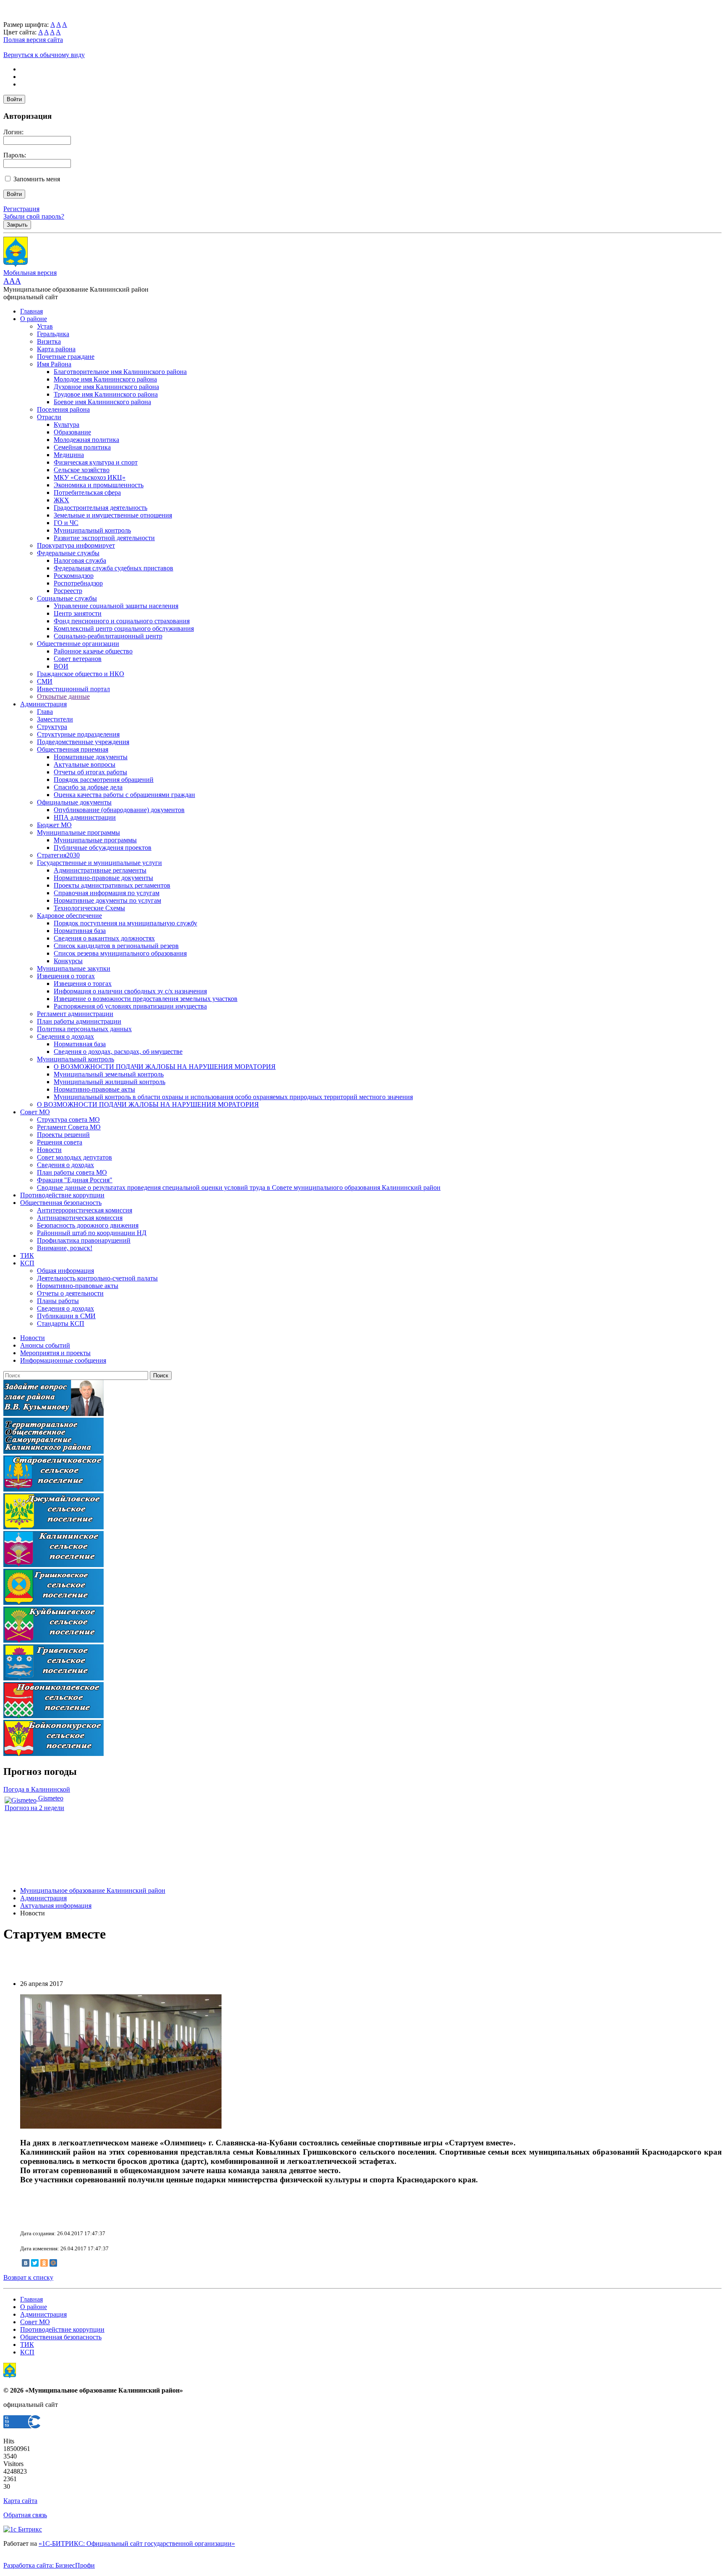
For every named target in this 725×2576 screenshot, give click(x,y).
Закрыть (17, 225)
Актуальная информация (56, 1906)
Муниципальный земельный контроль (109, 1074)
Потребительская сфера (87, 492)
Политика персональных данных (84, 1029)
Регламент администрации (75, 1014)
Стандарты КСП (61, 1323)
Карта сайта (20, 2501)
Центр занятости (78, 613)
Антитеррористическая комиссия (85, 1210)
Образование (72, 432)
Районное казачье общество (93, 651)
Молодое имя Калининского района (105, 379)
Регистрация (21, 209)
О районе (34, 319)
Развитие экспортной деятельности (104, 538)
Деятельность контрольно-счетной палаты (97, 1278)
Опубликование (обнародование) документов (119, 810)
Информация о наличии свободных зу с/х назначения (130, 991)
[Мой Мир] (53, 2263)
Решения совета (60, 1142)
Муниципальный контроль (92, 530)
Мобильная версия (30, 273)
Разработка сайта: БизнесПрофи (49, 2565)
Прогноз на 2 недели (34, 1808)
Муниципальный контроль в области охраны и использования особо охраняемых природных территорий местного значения (233, 1097)
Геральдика (53, 334)
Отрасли (49, 417)
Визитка (49, 341)
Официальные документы (74, 802)
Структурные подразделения (78, 734)
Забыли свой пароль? (34, 216)
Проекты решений (63, 1135)
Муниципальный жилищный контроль (110, 1082)
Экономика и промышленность (99, 485)
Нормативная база (80, 931)
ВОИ (61, 666)
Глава (45, 712)
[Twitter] (35, 2263)
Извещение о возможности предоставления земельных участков (146, 999)
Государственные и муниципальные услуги (99, 863)
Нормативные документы (91, 757)
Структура (52, 727)
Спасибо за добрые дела (88, 787)
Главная (31, 311)
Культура (67, 425)
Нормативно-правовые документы (103, 878)
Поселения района (63, 409)
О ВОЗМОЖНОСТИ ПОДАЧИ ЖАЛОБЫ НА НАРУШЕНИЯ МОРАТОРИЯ (165, 1067)
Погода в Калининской (37, 1789)
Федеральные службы (68, 553)
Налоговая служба (80, 560)
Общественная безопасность (61, 1203)
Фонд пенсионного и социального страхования (122, 621)
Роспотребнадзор (78, 583)
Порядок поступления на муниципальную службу (125, 923)
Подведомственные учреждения (83, 742)
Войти (14, 99)
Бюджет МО (54, 825)
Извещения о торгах (66, 976)
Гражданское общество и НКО (81, 674)
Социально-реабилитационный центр (108, 636)
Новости (49, 1150)
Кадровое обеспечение (69, 916)
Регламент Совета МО (69, 1127)
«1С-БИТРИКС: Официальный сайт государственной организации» (137, 2543)
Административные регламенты (100, 870)
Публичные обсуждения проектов (103, 848)
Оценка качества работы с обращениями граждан (124, 795)
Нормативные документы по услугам (107, 900)
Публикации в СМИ (66, 1316)
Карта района (56, 349)
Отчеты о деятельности (70, 1293)
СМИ (45, 681)
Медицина (69, 455)
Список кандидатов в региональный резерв (116, 946)
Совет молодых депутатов (74, 1157)
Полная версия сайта (33, 40)
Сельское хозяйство (82, 470)
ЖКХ (61, 500)
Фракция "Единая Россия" (75, 1180)
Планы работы (58, 1301)
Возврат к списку (28, 2277)
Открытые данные (63, 696)
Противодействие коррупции (62, 1195)
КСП (27, 1263)
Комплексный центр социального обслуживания (124, 628)
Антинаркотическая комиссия (80, 1218)
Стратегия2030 (58, 855)
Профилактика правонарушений (84, 1240)
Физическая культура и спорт (96, 462)
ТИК (27, 1255)
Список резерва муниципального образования (120, 953)
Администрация (43, 704)
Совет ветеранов (78, 659)
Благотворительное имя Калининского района (120, 372)
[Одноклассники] (44, 2263)
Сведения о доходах (65, 1036)
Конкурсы (68, 961)
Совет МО (35, 1112)
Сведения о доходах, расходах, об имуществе (118, 1052)
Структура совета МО (68, 1119)
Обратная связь (25, 2515)
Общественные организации (78, 644)
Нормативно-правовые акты (94, 1089)
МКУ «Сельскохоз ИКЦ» (90, 477)
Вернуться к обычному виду (44, 55)
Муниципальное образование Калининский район (93, 1890)
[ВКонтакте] (26, 2263)
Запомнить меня (37, 179)
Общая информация (65, 1271)
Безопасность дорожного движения (88, 1225)
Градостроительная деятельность (100, 508)
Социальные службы (67, 598)
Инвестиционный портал (73, 689)
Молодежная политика (86, 440)
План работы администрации (79, 1021)
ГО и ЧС (66, 523)
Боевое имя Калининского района (102, 402)
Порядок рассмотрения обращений (104, 780)
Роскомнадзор (74, 576)
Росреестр (68, 591)
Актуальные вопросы (85, 764)
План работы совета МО (72, 1172)
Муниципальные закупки (74, 968)
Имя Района (54, 364)
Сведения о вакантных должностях (104, 938)
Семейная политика (82, 447)
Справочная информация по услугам (107, 893)
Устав (45, 326)
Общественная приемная (73, 749)
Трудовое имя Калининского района (106, 394)
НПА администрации (85, 817)
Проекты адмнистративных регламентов (112, 885)
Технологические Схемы (89, 908)
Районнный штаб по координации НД (92, 1233)
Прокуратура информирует (76, 545)
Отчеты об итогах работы (90, 772)
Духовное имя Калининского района (106, 387)
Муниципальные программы (78, 832)
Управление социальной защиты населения (116, 606)
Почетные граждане (66, 357)
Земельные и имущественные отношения (113, 515)
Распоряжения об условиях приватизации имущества (130, 1006)
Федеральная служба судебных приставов (113, 568)
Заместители (55, 719)
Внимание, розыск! (65, 1248)
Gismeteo (50, 1798)
